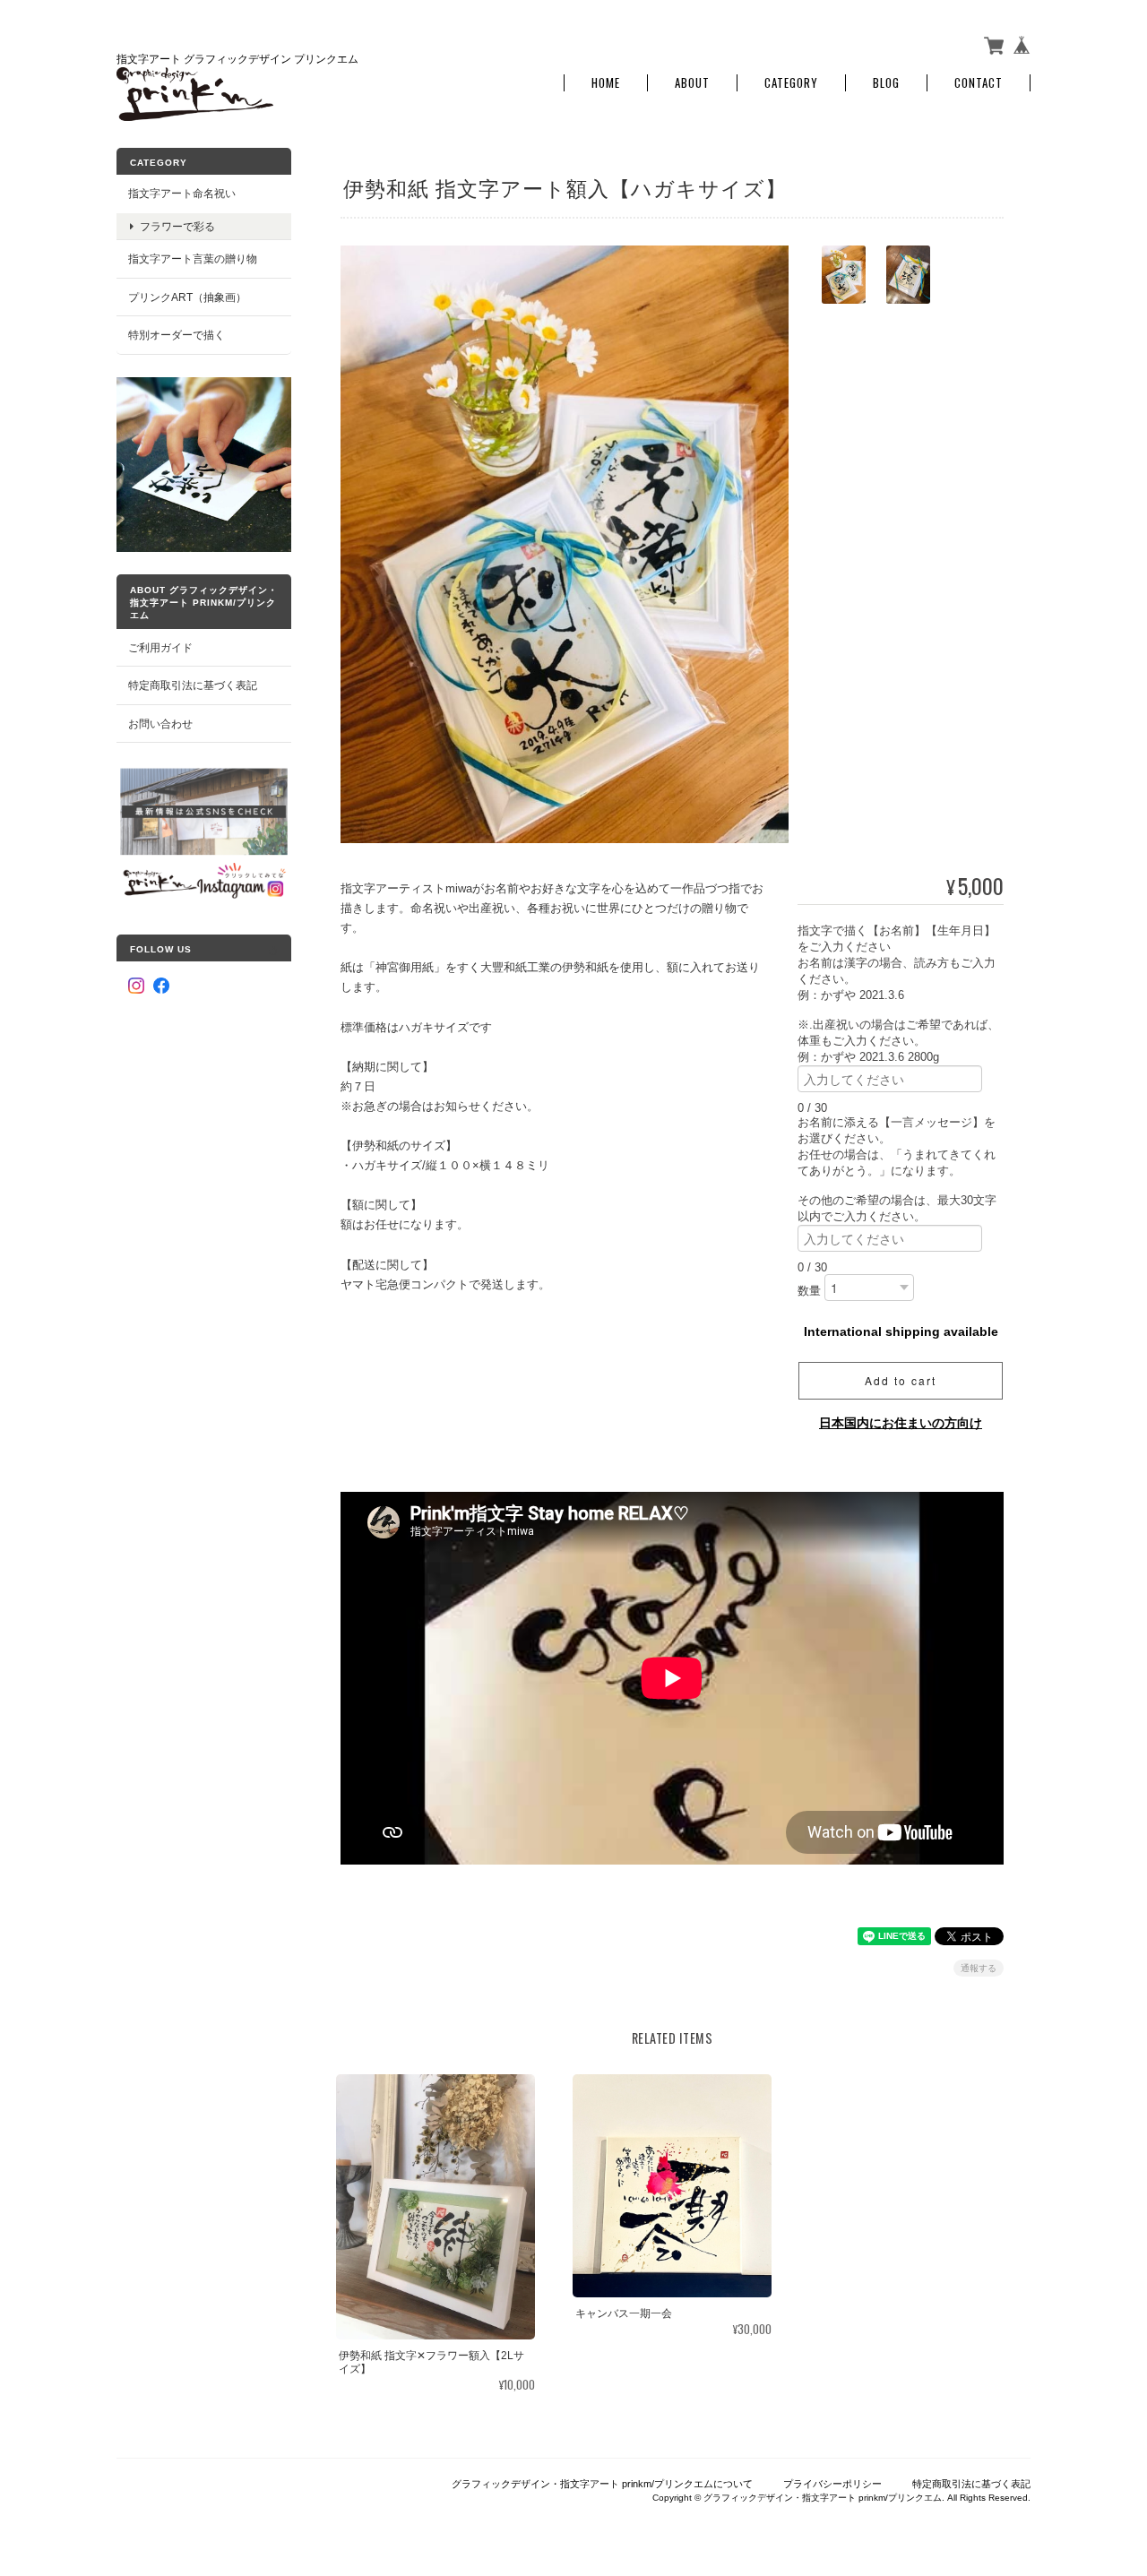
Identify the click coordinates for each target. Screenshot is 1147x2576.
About (692, 83)
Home (606, 83)
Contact (979, 83)
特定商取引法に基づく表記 (193, 685)
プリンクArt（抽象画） (187, 297)
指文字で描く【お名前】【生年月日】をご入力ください (897, 939)
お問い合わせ (160, 724)
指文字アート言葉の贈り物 (193, 258)
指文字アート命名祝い (182, 193)
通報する (979, 1968)
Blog (886, 83)
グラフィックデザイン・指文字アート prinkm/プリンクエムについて (602, 2484)
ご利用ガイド (160, 647)
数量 (809, 1291)
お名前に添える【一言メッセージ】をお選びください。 (897, 1130)
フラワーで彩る (177, 226)
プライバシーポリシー (832, 2484)
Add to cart (901, 1380)
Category (791, 83)
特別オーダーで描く (177, 335)
